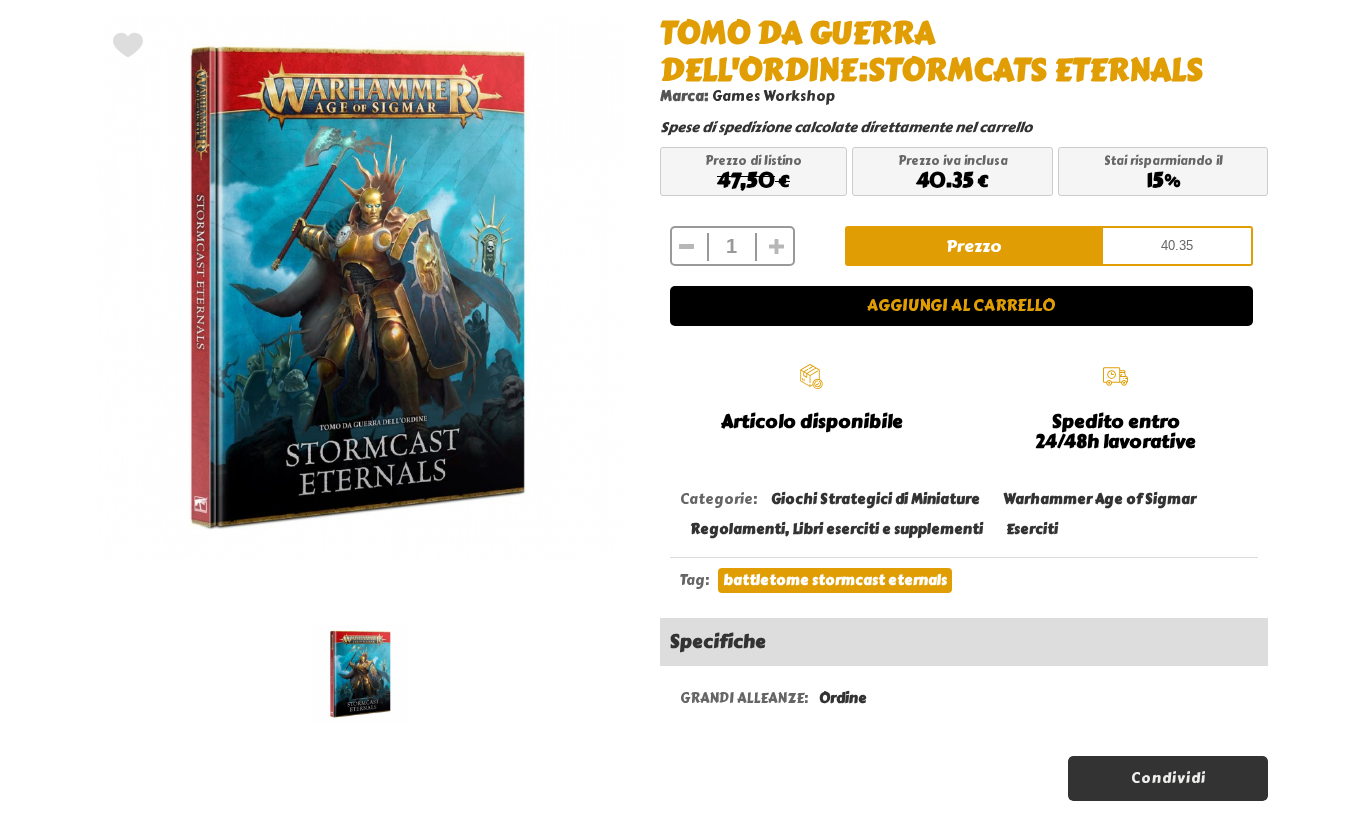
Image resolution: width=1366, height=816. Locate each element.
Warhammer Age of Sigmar (1099, 499)
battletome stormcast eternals (835, 580)
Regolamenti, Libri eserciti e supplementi (836, 529)
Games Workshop (773, 96)
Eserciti (1032, 529)
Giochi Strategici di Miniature (875, 499)
